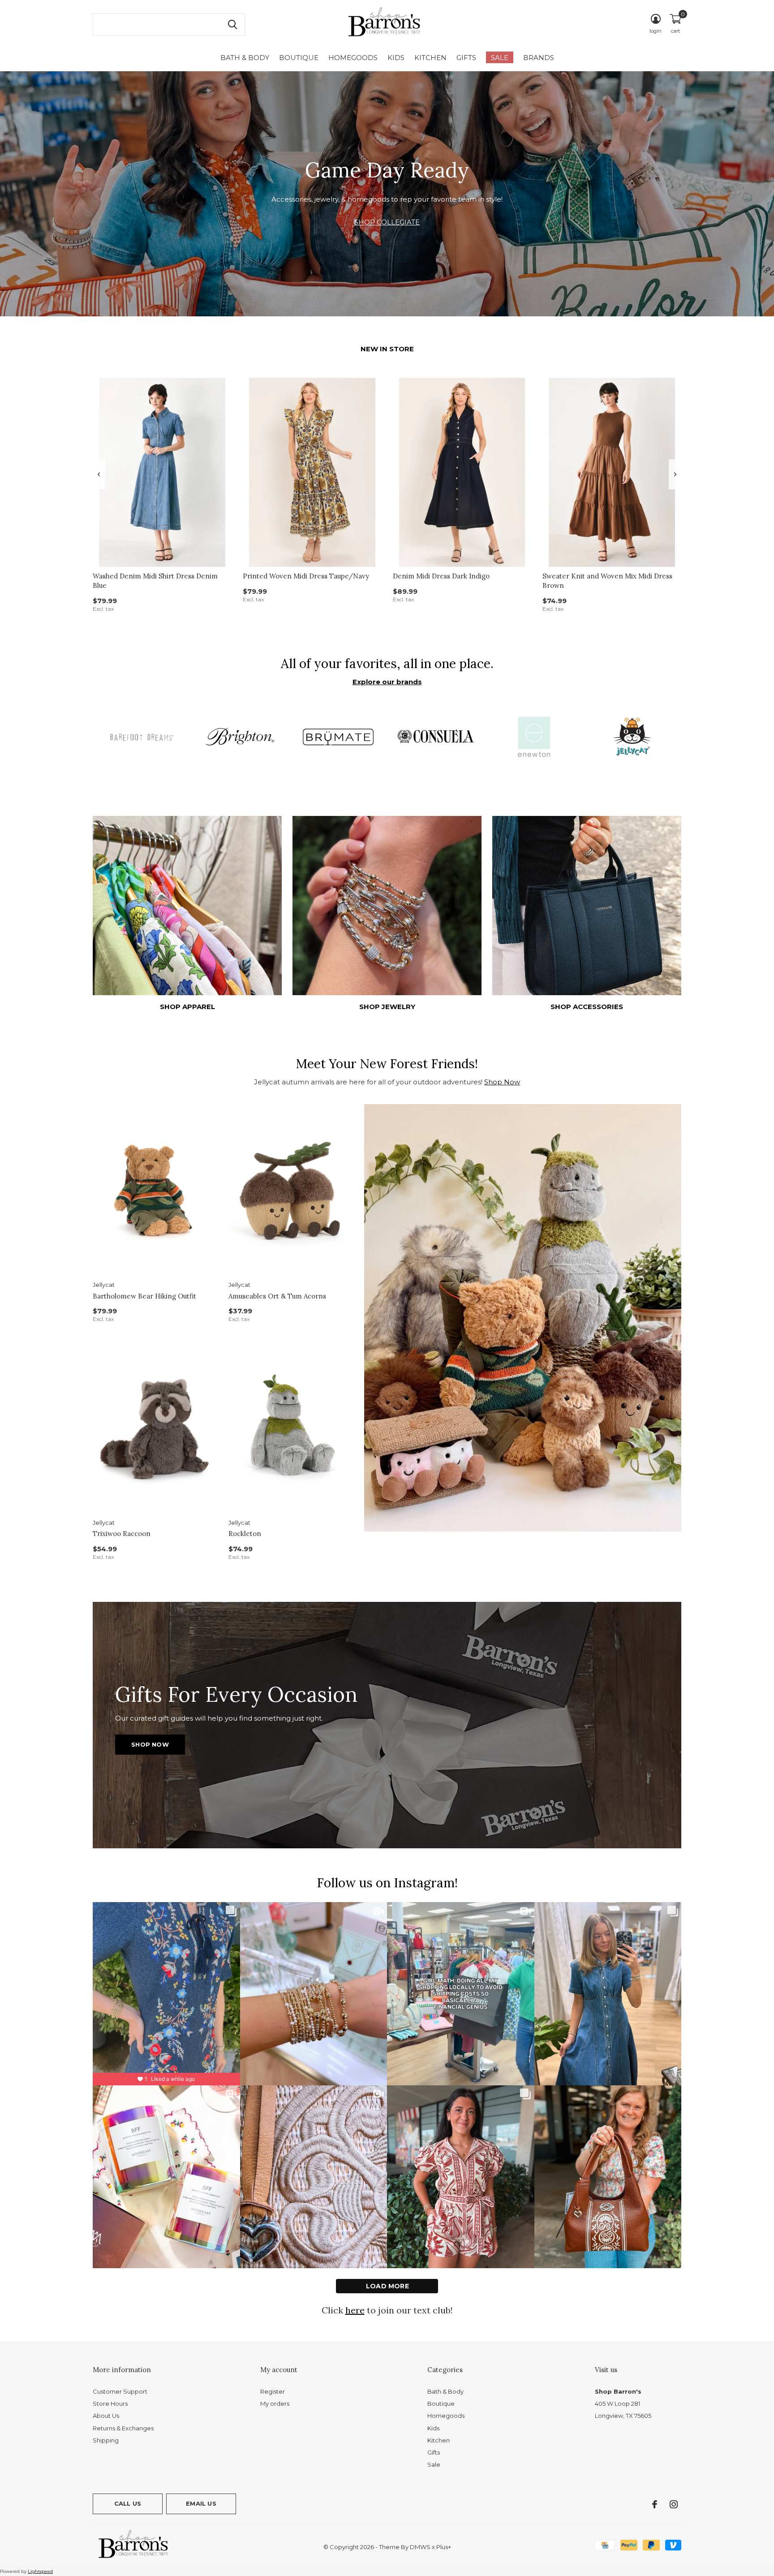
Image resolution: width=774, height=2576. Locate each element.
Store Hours (110, 2403)
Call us (128, 2503)
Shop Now (502, 1082)
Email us (201, 2503)
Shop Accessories (587, 1007)
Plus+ (444, 2547)
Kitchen (430, 58)
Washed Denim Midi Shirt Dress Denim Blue (155, 581)
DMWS (420, 2547)
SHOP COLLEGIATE (387, 222)
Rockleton (245, 1534)
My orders (275, 2403)
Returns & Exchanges (123, 2428)
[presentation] (99, 474)
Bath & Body (245, 58)
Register (273, 2391)
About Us (106, 2416)
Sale (500, 58)
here (355, 2310)
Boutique (299, 58)
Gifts (466, 58)
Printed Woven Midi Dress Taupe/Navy (306, 576)
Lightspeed (40, 2571)
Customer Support (120, 2391)
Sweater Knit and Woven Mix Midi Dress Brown (607, 581)
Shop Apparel (187, 1007)
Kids (396, 58)
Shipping (106, 2440)
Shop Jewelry (387, 1007)
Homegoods (353, 58)
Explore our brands (387, 682)
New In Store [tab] (387, 349)
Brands (539, 58)
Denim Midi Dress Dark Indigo (441, 576)
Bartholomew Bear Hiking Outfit (144, 1296)
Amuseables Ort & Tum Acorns (277, 1296)
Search (232, 25)
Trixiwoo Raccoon (122, 1534)
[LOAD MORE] (387, 2286)
